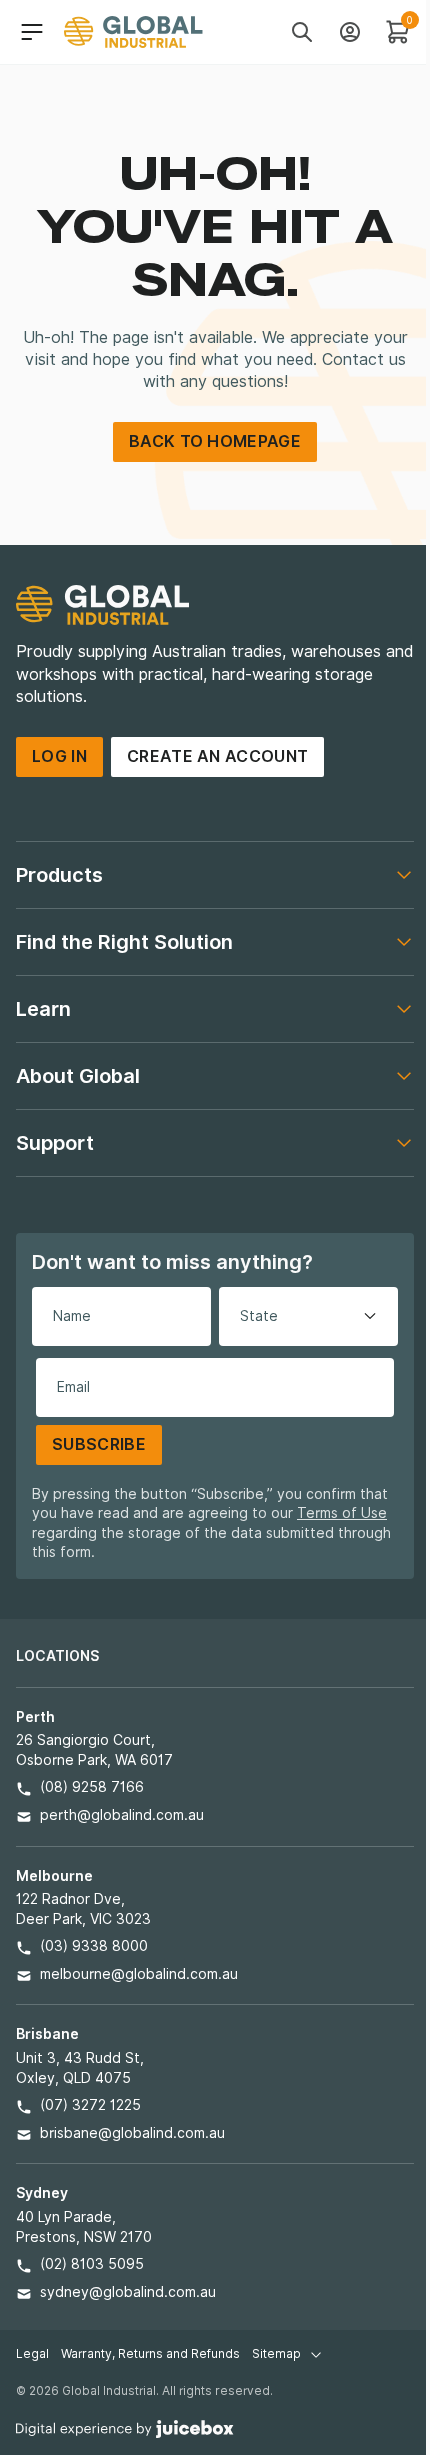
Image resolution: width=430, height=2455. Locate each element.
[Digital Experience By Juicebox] (125, 2427)
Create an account (217, 756)
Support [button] (55, 1143)
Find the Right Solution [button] (124, 942)
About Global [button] (78, 1076)
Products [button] (59, 875)
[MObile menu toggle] (32, 32)
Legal (32, 2353)
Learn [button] (43, 1009)
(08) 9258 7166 (92, 1787)
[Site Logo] (133, 32)
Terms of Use (342, 1513)
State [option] (259, 1316)
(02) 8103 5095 (92, 2264)
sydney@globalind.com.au (128, 2292)
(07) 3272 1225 (90, 2105)
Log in (59, 756)
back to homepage (215, 441)
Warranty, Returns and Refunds (150, 2353)
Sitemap (276, 2353)
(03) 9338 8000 (94, 1946)
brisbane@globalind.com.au (132, 2133)
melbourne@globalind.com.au (139, 1974)
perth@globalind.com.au (122, 1815)
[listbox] (308, 1316)
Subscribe (99, 1444)
